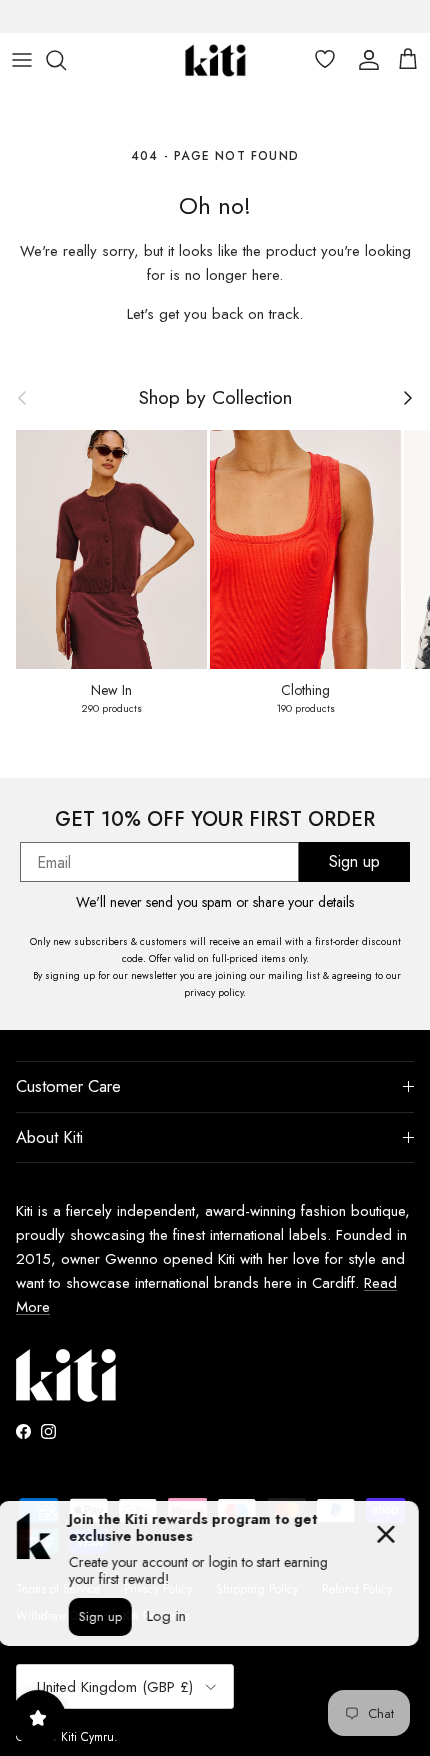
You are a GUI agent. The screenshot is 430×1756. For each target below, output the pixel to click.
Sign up (354, 861)
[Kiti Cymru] (215, 60)
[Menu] (22, 60)
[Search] (66, 60)
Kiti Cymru (87, 1737)
